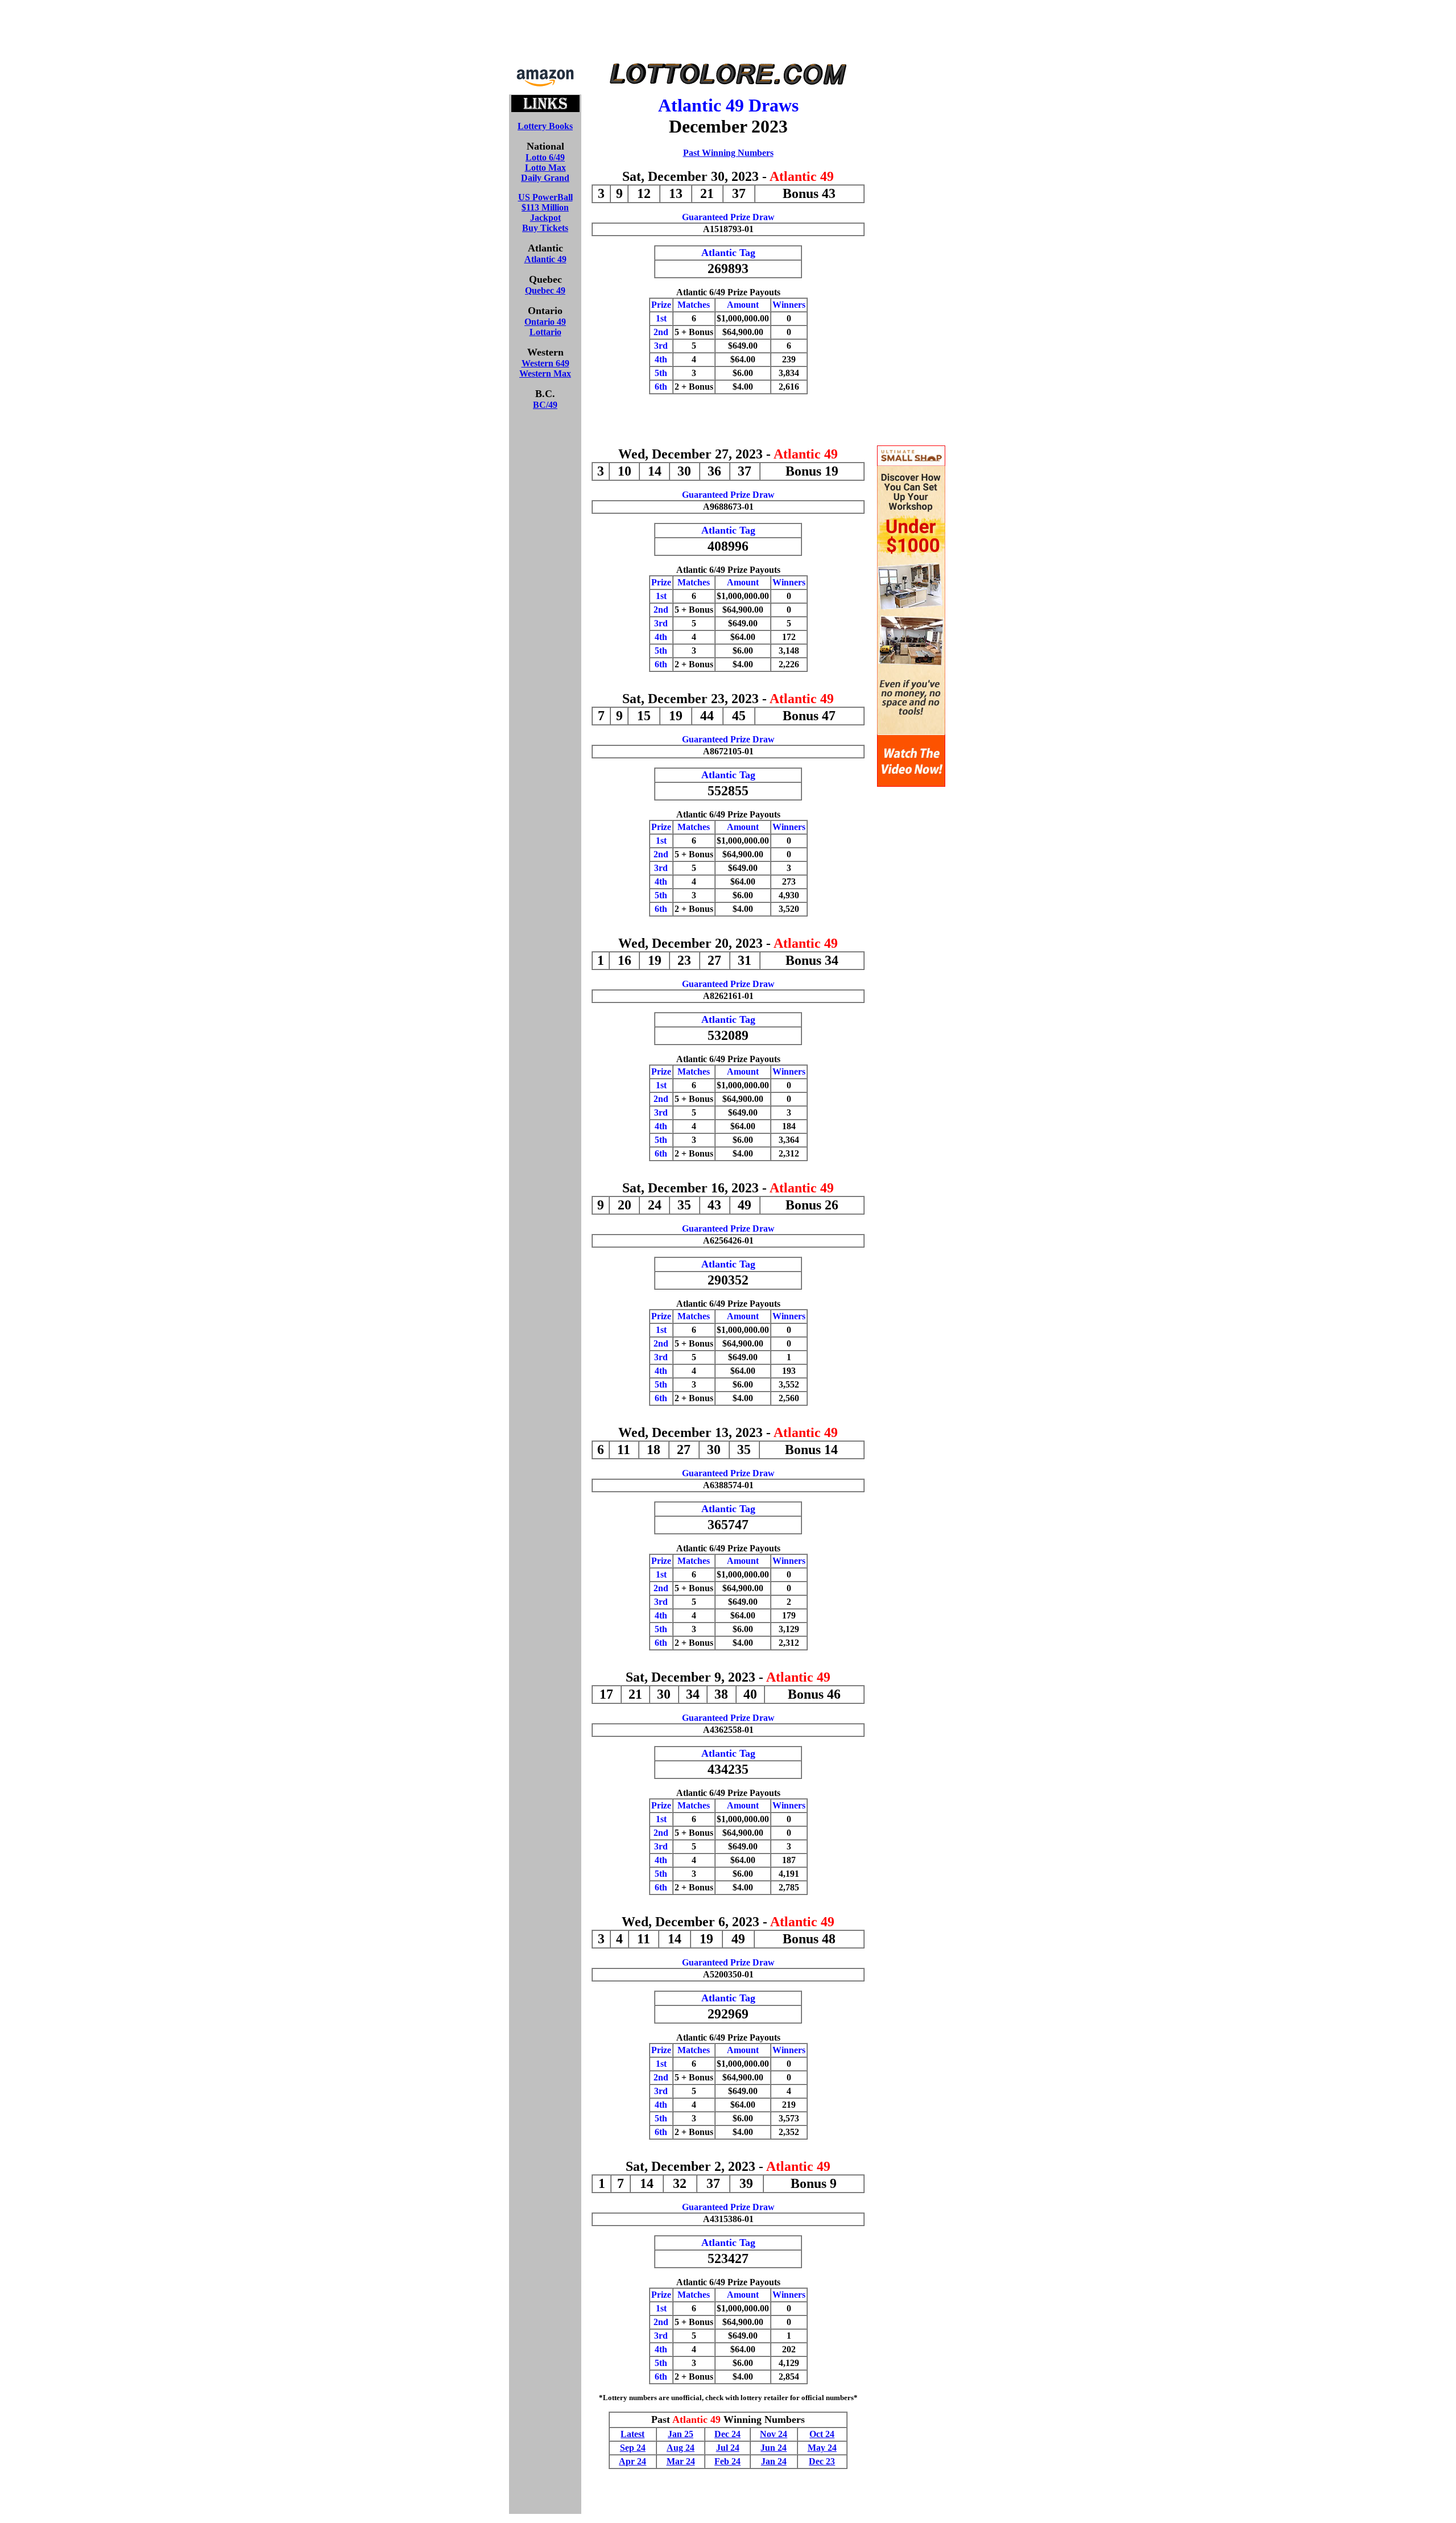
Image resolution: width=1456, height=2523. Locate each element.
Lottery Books (545, 126)
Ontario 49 (545, 322)
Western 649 (545, 363)
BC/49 (545, 405)
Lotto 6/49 (545, 157)
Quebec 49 (545, 290)
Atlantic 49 (545, 259)
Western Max (545, 373)
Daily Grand (545, 178)
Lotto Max (545, 168)
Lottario (545, 332)
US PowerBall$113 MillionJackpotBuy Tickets (545, 212)
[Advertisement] (728, 33)
